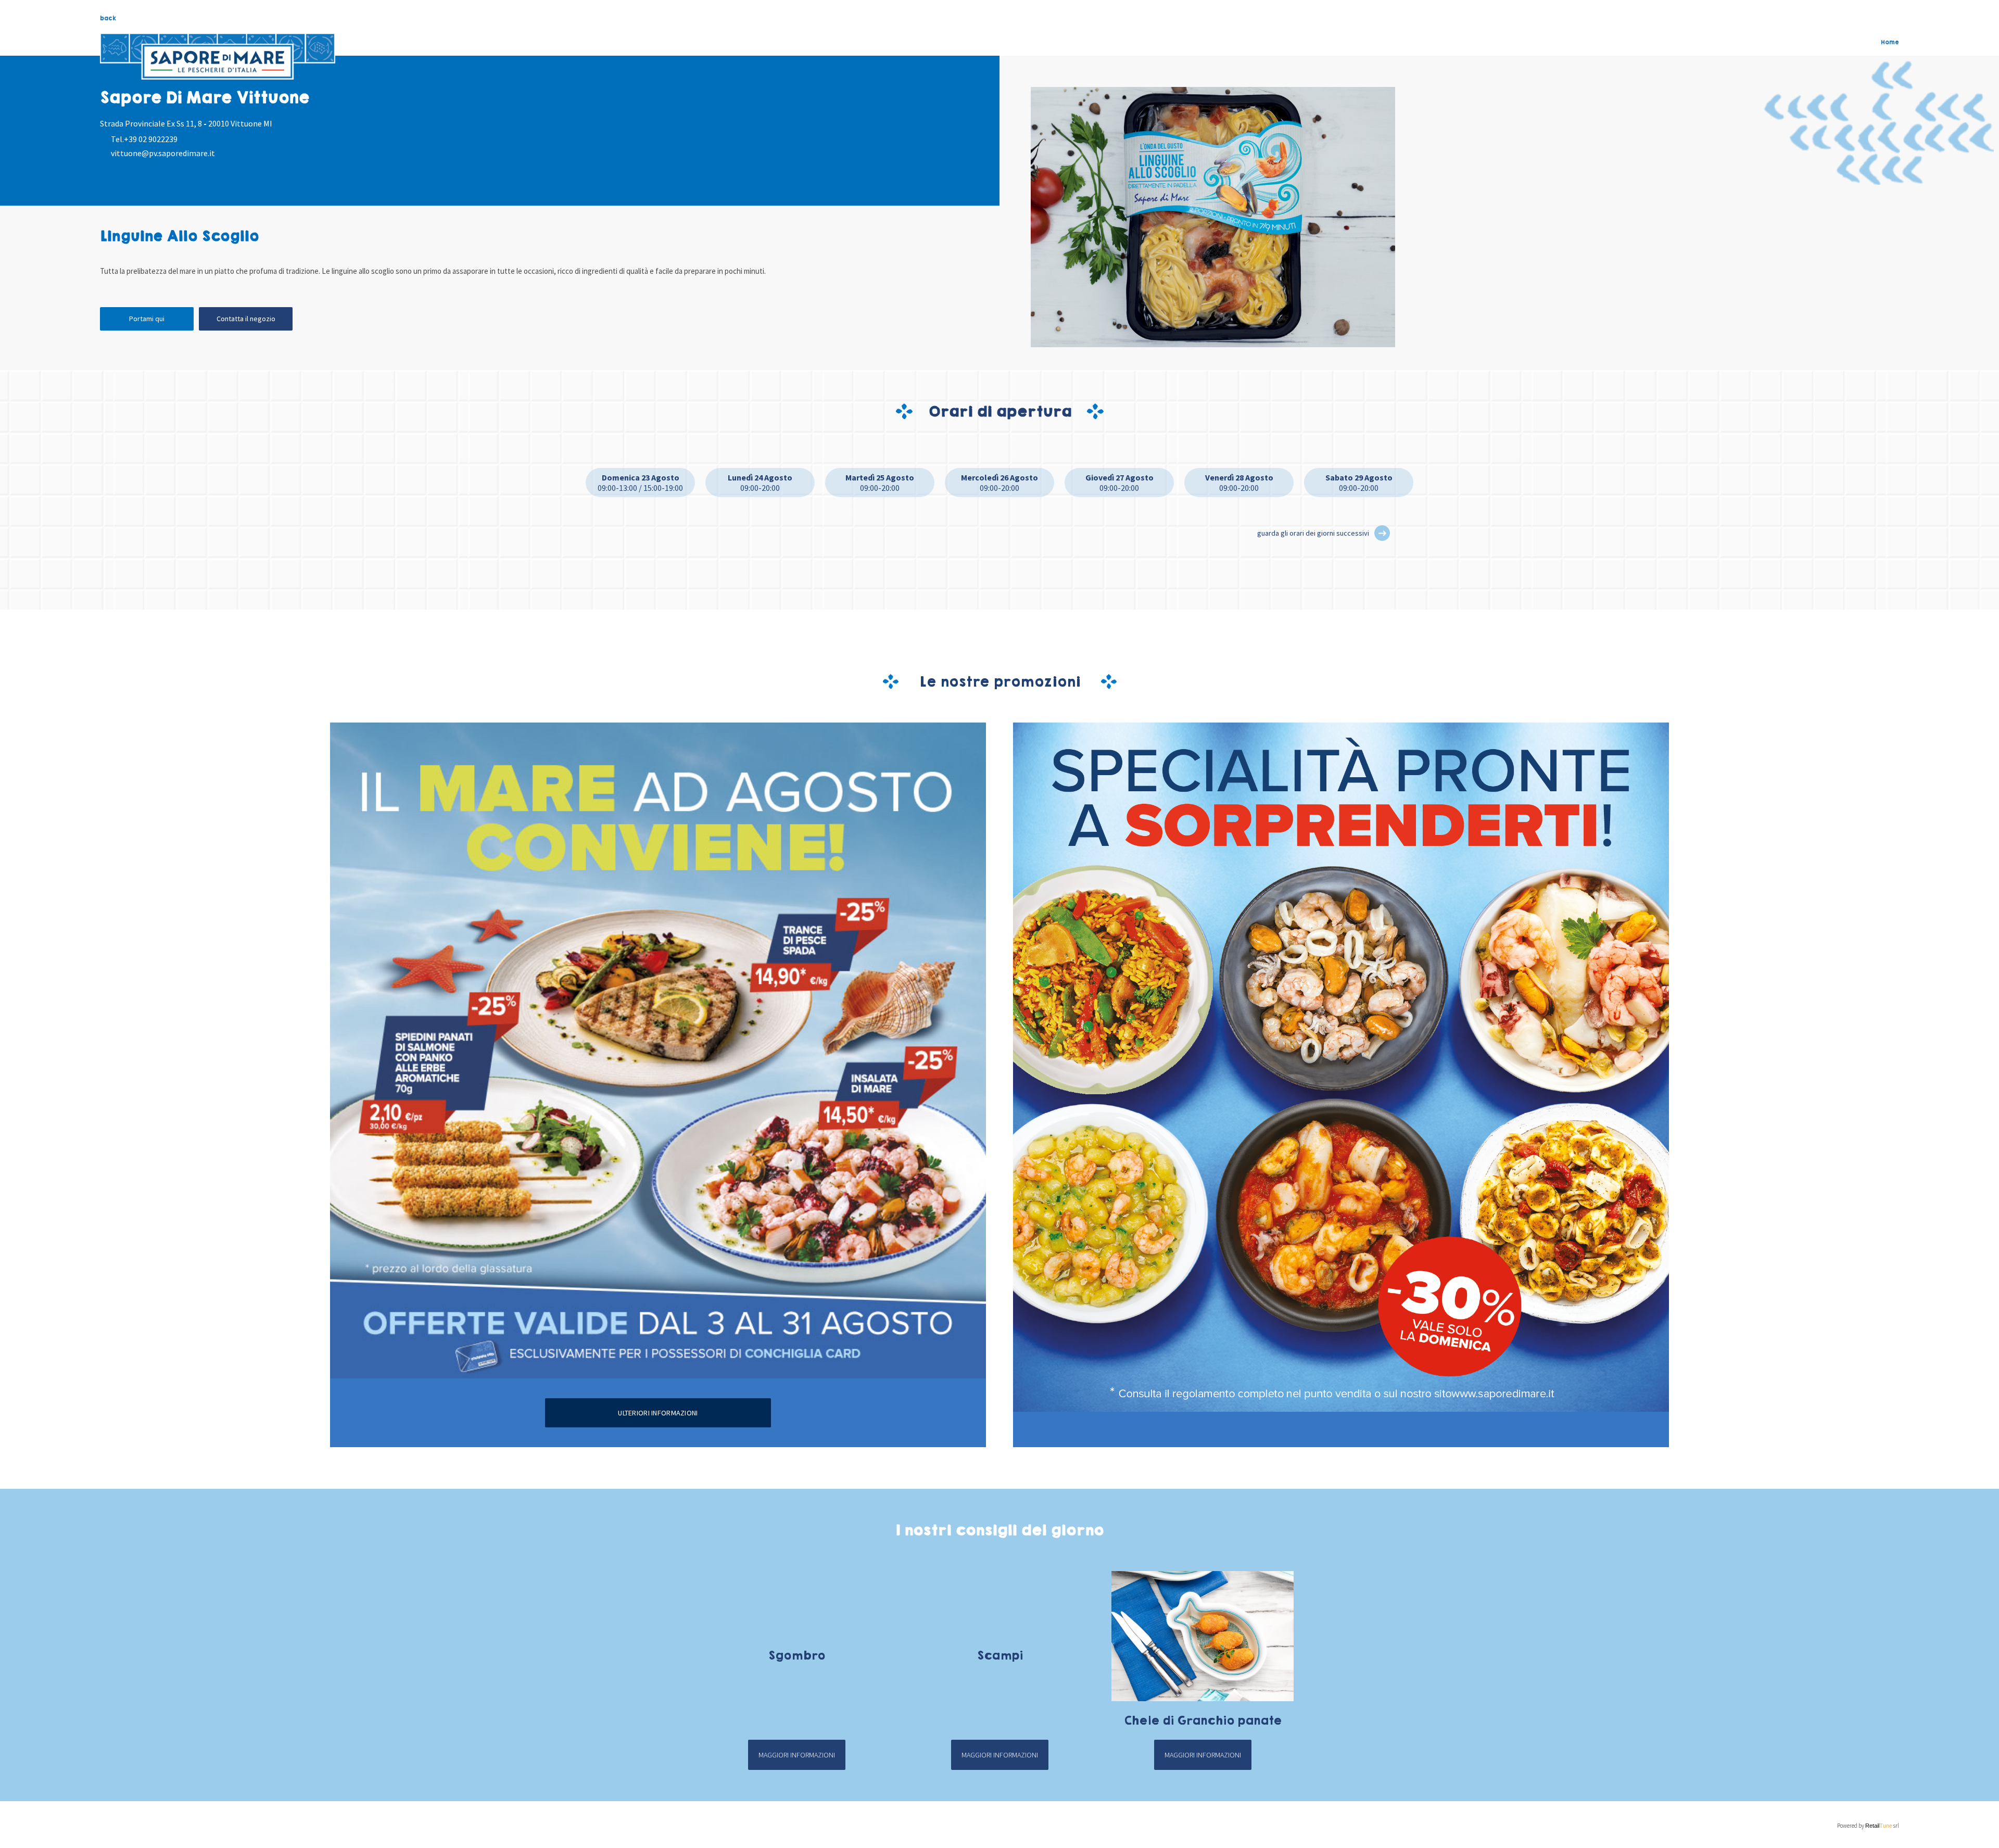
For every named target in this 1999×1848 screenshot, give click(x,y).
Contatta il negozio (246, 319)
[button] (1382, 533)
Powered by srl (1868, 1826)
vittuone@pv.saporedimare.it (163, 153)
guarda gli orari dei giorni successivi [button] (1313, 533)
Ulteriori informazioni (658, 1413)
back (108, 18)
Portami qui (147, 319)
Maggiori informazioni (797, 1755)
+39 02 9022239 (151, 139)
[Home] (218, 57)
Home (1890, 42)
